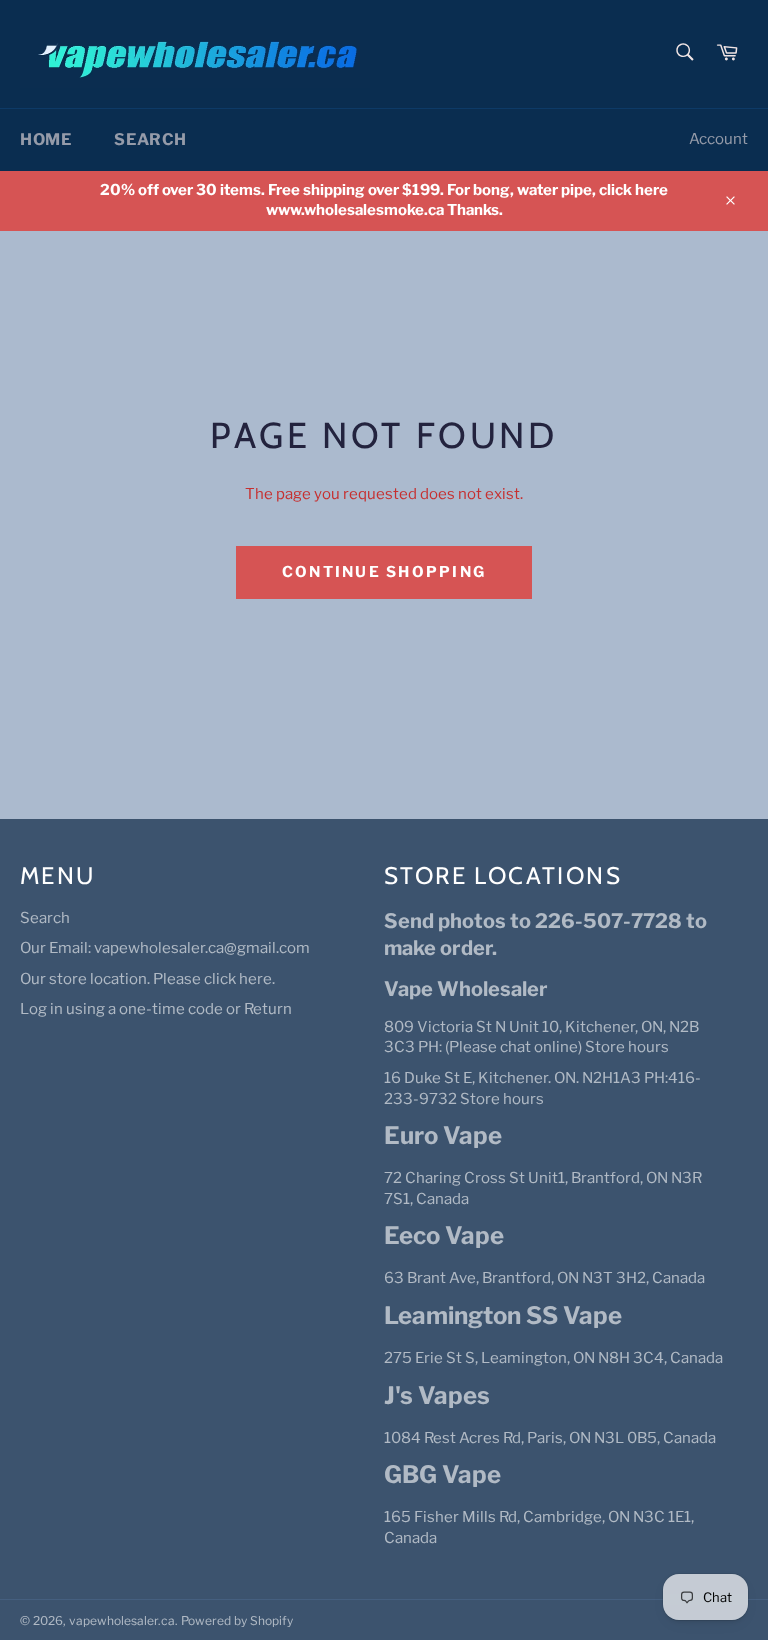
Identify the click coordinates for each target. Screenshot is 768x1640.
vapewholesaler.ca (122, 1620)
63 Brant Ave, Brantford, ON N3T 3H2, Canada (544, 1278)
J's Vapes (437, 1395)
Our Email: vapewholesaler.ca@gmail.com (165, 948)
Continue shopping (384, 572)
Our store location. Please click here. (147, 979)
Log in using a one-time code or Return (156, 1009)
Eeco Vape (444, 1235)
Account (718, 139)
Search (150, 139)
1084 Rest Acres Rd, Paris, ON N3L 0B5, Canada (550, 1438)
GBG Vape (442, 1474)
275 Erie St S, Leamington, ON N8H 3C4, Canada (553, 1358)
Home (45, 139)
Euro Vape (443, 1135)
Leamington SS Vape (503, 1315)
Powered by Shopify (237, 1620)
